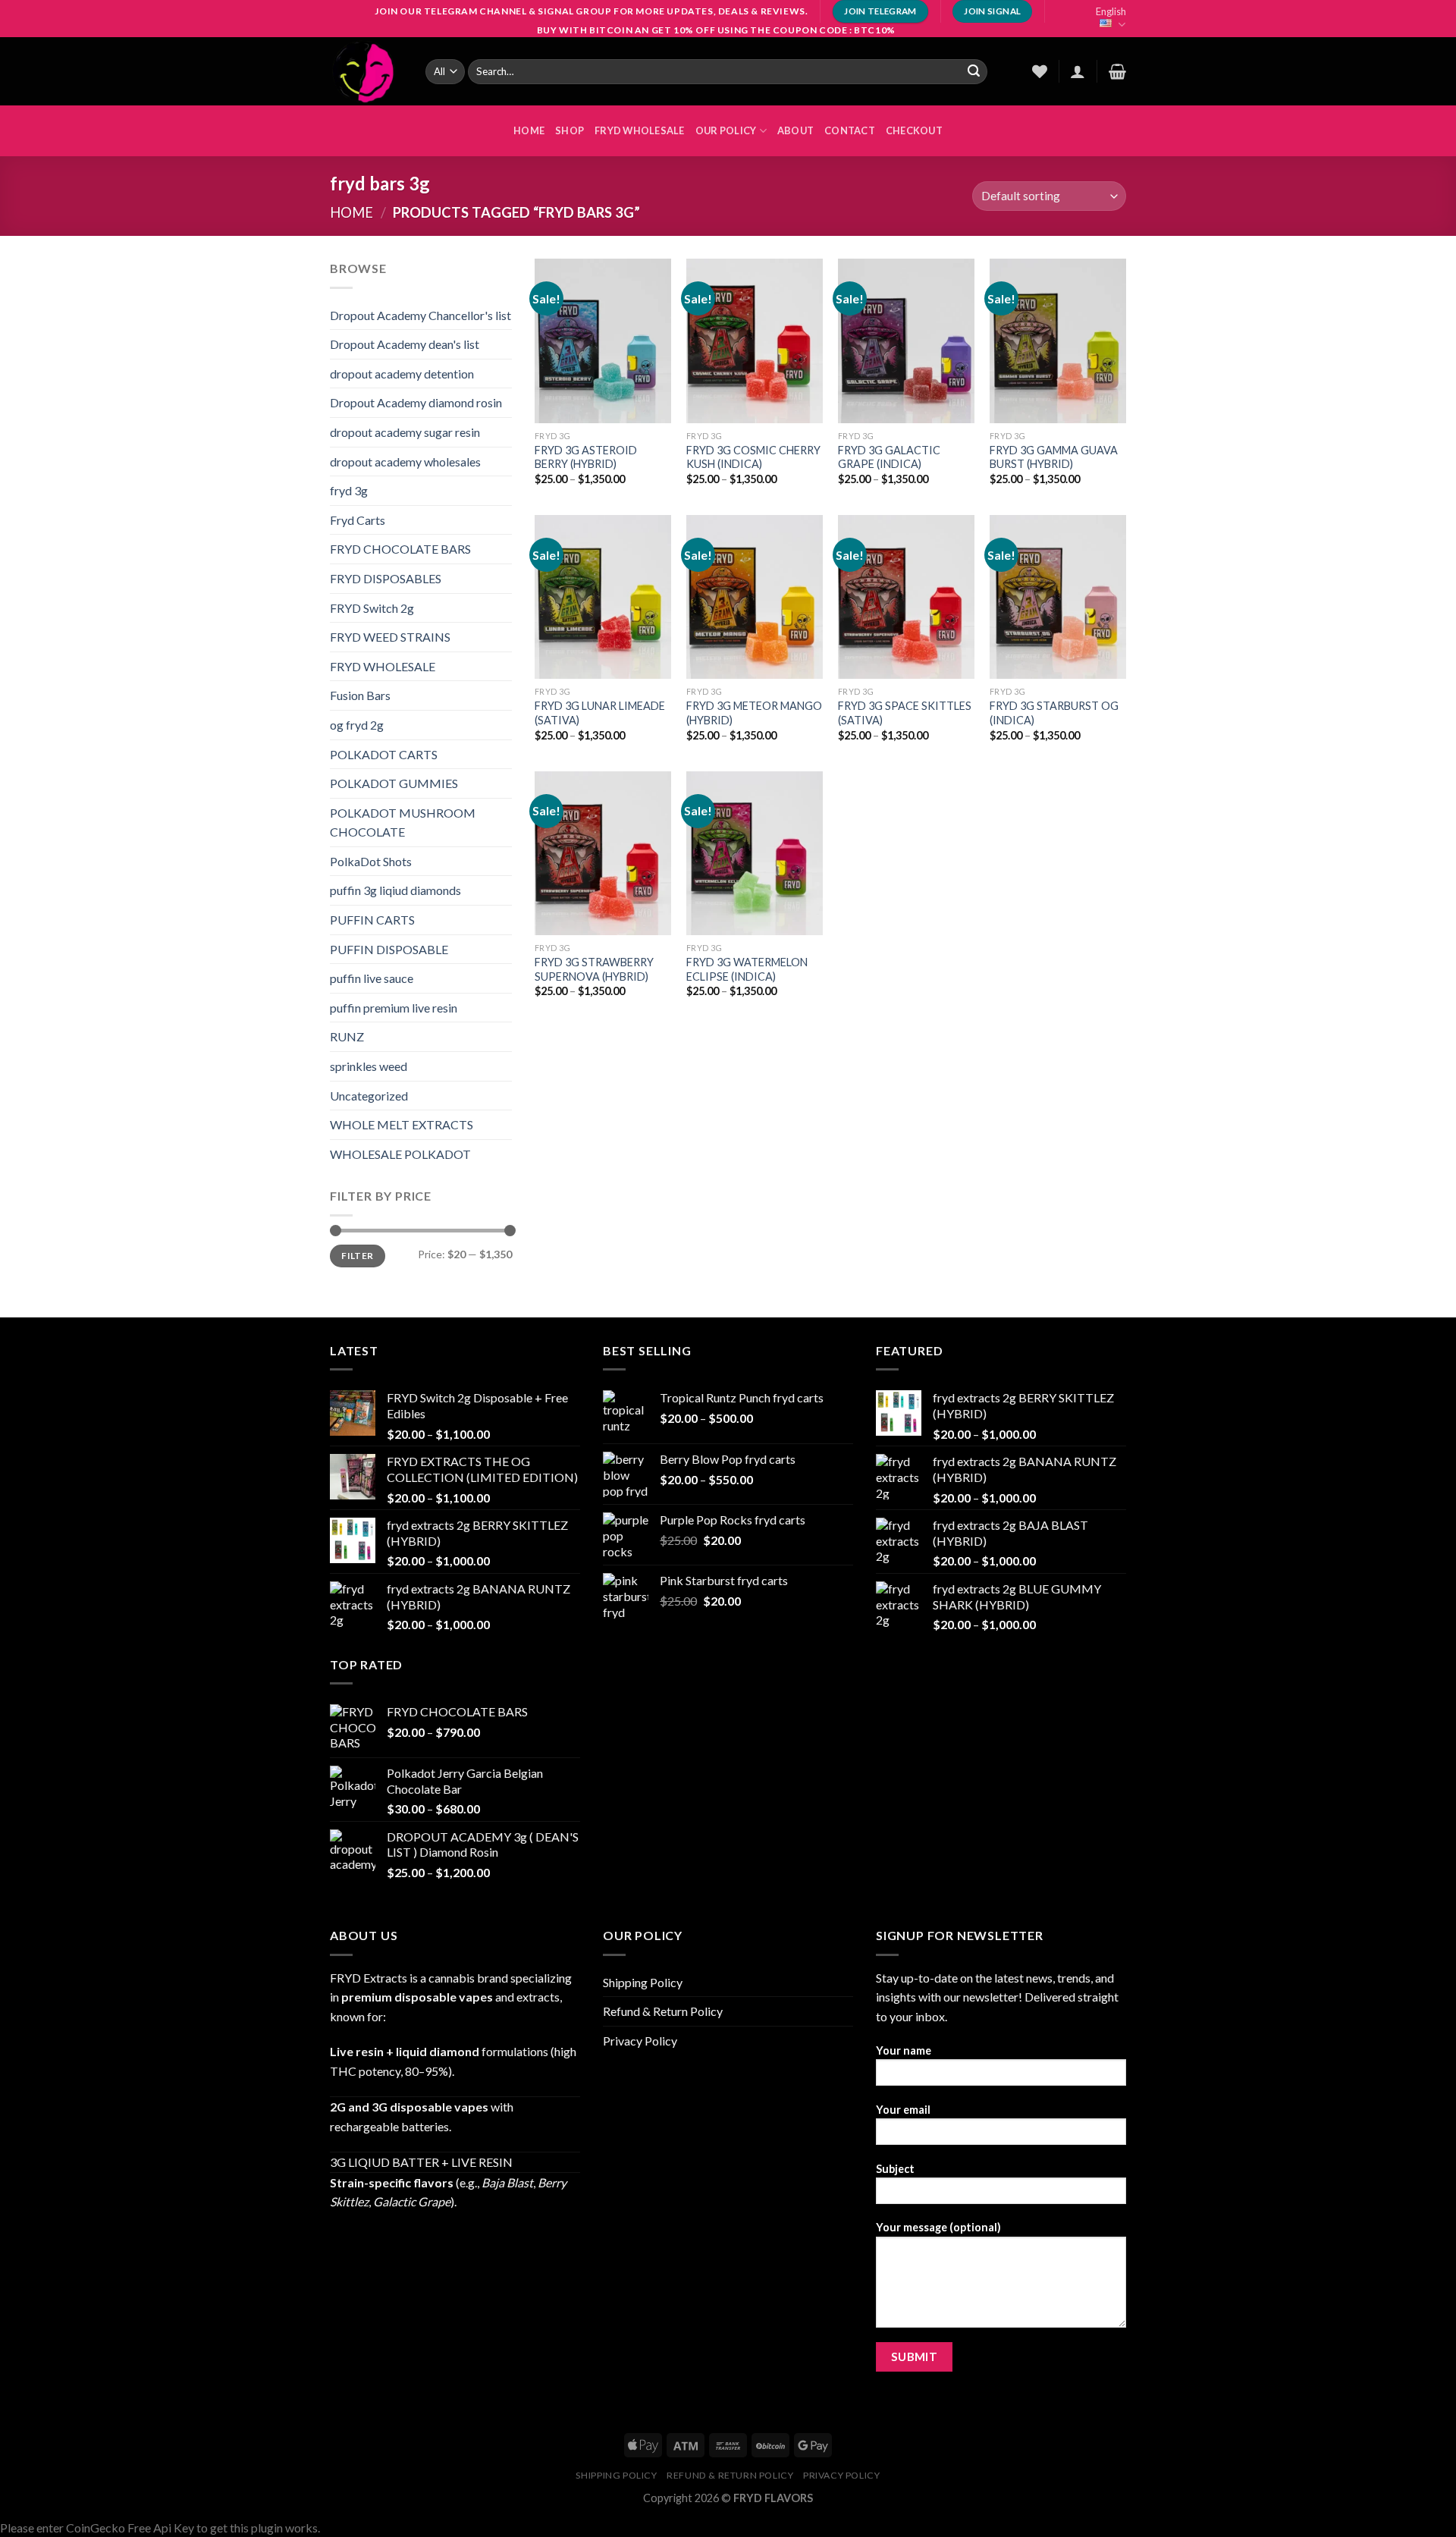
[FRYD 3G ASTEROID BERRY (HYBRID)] (603, 341)
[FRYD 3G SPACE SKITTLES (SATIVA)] (906, 597)
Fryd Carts (358, 520)
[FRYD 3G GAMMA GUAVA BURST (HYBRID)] (1058, 341)
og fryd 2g (357, 725)
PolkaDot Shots (371, 861)
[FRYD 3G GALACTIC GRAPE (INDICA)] (906, 341)
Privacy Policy (640, 2041)
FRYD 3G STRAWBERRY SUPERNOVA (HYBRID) (594, 969)
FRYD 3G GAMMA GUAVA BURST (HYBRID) (1054, 457)
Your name (904, 2050)
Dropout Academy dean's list (405, 344)
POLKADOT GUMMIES (394, 783)
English (1111, 11)
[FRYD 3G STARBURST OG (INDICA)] (1058, 597)
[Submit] (974, 71)
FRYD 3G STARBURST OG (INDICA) (1054, 713)
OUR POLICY (726, 130)
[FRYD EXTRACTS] (366, 71)
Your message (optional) (938, 2227)
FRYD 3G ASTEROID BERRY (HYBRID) (586, 457)
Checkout (914, 130)
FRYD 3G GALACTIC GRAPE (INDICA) (889, 457)
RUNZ (347, 1036)
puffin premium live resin (394, 1008)
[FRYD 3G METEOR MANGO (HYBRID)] (755, 597)
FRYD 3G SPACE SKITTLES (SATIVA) (905, 713)
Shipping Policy (643, 1982)
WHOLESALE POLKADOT (400, 1154)
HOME (529, 130)
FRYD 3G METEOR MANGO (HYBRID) (754, 713)
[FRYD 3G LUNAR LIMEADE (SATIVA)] (603, 597)
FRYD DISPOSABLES (386, 578)
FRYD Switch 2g (372, 608)
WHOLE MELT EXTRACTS (402, 1124)
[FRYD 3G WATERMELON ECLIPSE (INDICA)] (755, 853)
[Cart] (1117, 71)
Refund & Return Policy (663, 2011)
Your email (903, 2110)
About (795, 130)
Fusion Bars (360, 695)
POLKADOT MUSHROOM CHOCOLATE (403, 823)
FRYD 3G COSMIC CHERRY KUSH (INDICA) (753, 457)
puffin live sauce (372, 978)
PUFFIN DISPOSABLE (389, 949)
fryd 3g (349, 490)
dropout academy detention (402, 374)
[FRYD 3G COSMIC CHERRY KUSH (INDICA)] (755, 341)
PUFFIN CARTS (372, 920)
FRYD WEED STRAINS (390, 637)
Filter (357, 1256)
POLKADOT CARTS (384, 754)
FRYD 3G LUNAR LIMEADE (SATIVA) (600, 713)
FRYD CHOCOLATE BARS (400, 549)
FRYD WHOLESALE (640, 130)
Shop (570, 130)
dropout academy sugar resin (405, 432)
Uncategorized (369, 1096)
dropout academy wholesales (405, 462)
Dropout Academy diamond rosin (416, 402)
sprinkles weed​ (369, 1066)
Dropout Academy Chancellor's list (420, 315)
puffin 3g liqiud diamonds (395, 890)
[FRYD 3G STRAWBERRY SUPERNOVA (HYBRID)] (603, 853)
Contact (850, 130)
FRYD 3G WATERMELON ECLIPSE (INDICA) (747, 969)
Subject (895, 2169)
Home (351, 212)
